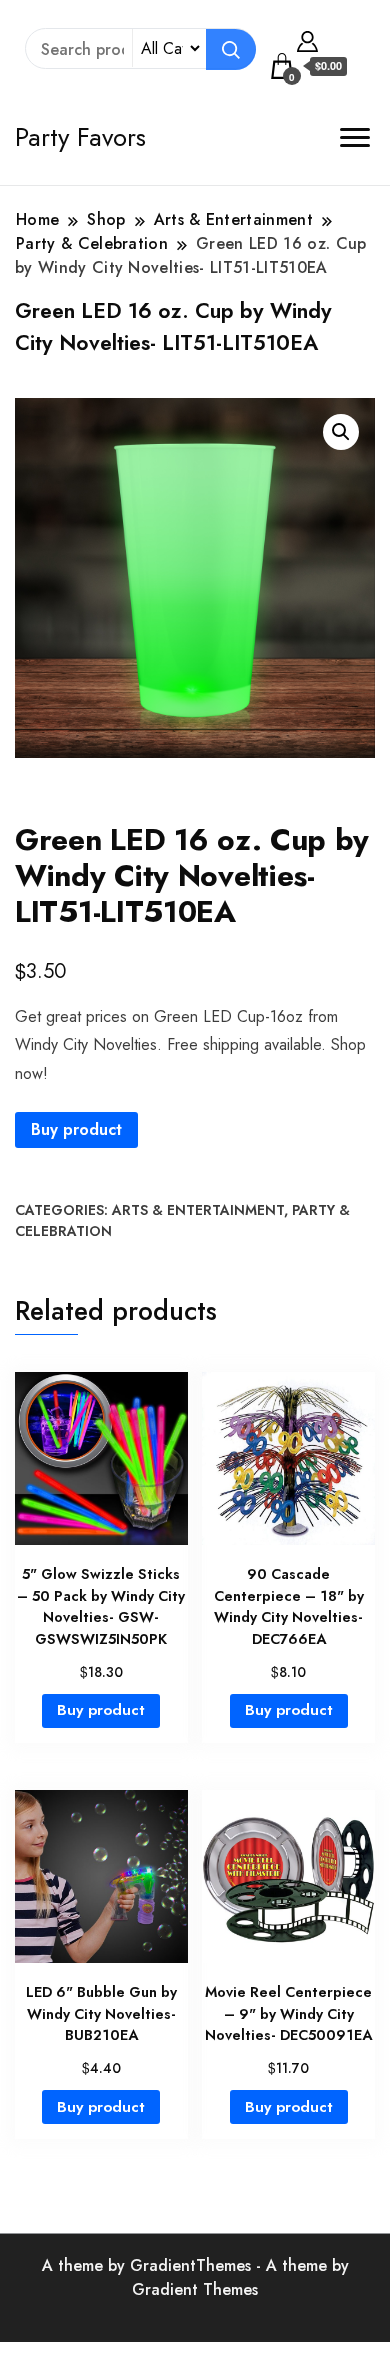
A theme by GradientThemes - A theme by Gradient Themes (195, 2277)
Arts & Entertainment (198, 1210)
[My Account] (307, 39)
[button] (341, 432)
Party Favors (80, 137)
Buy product (76, 1129)
